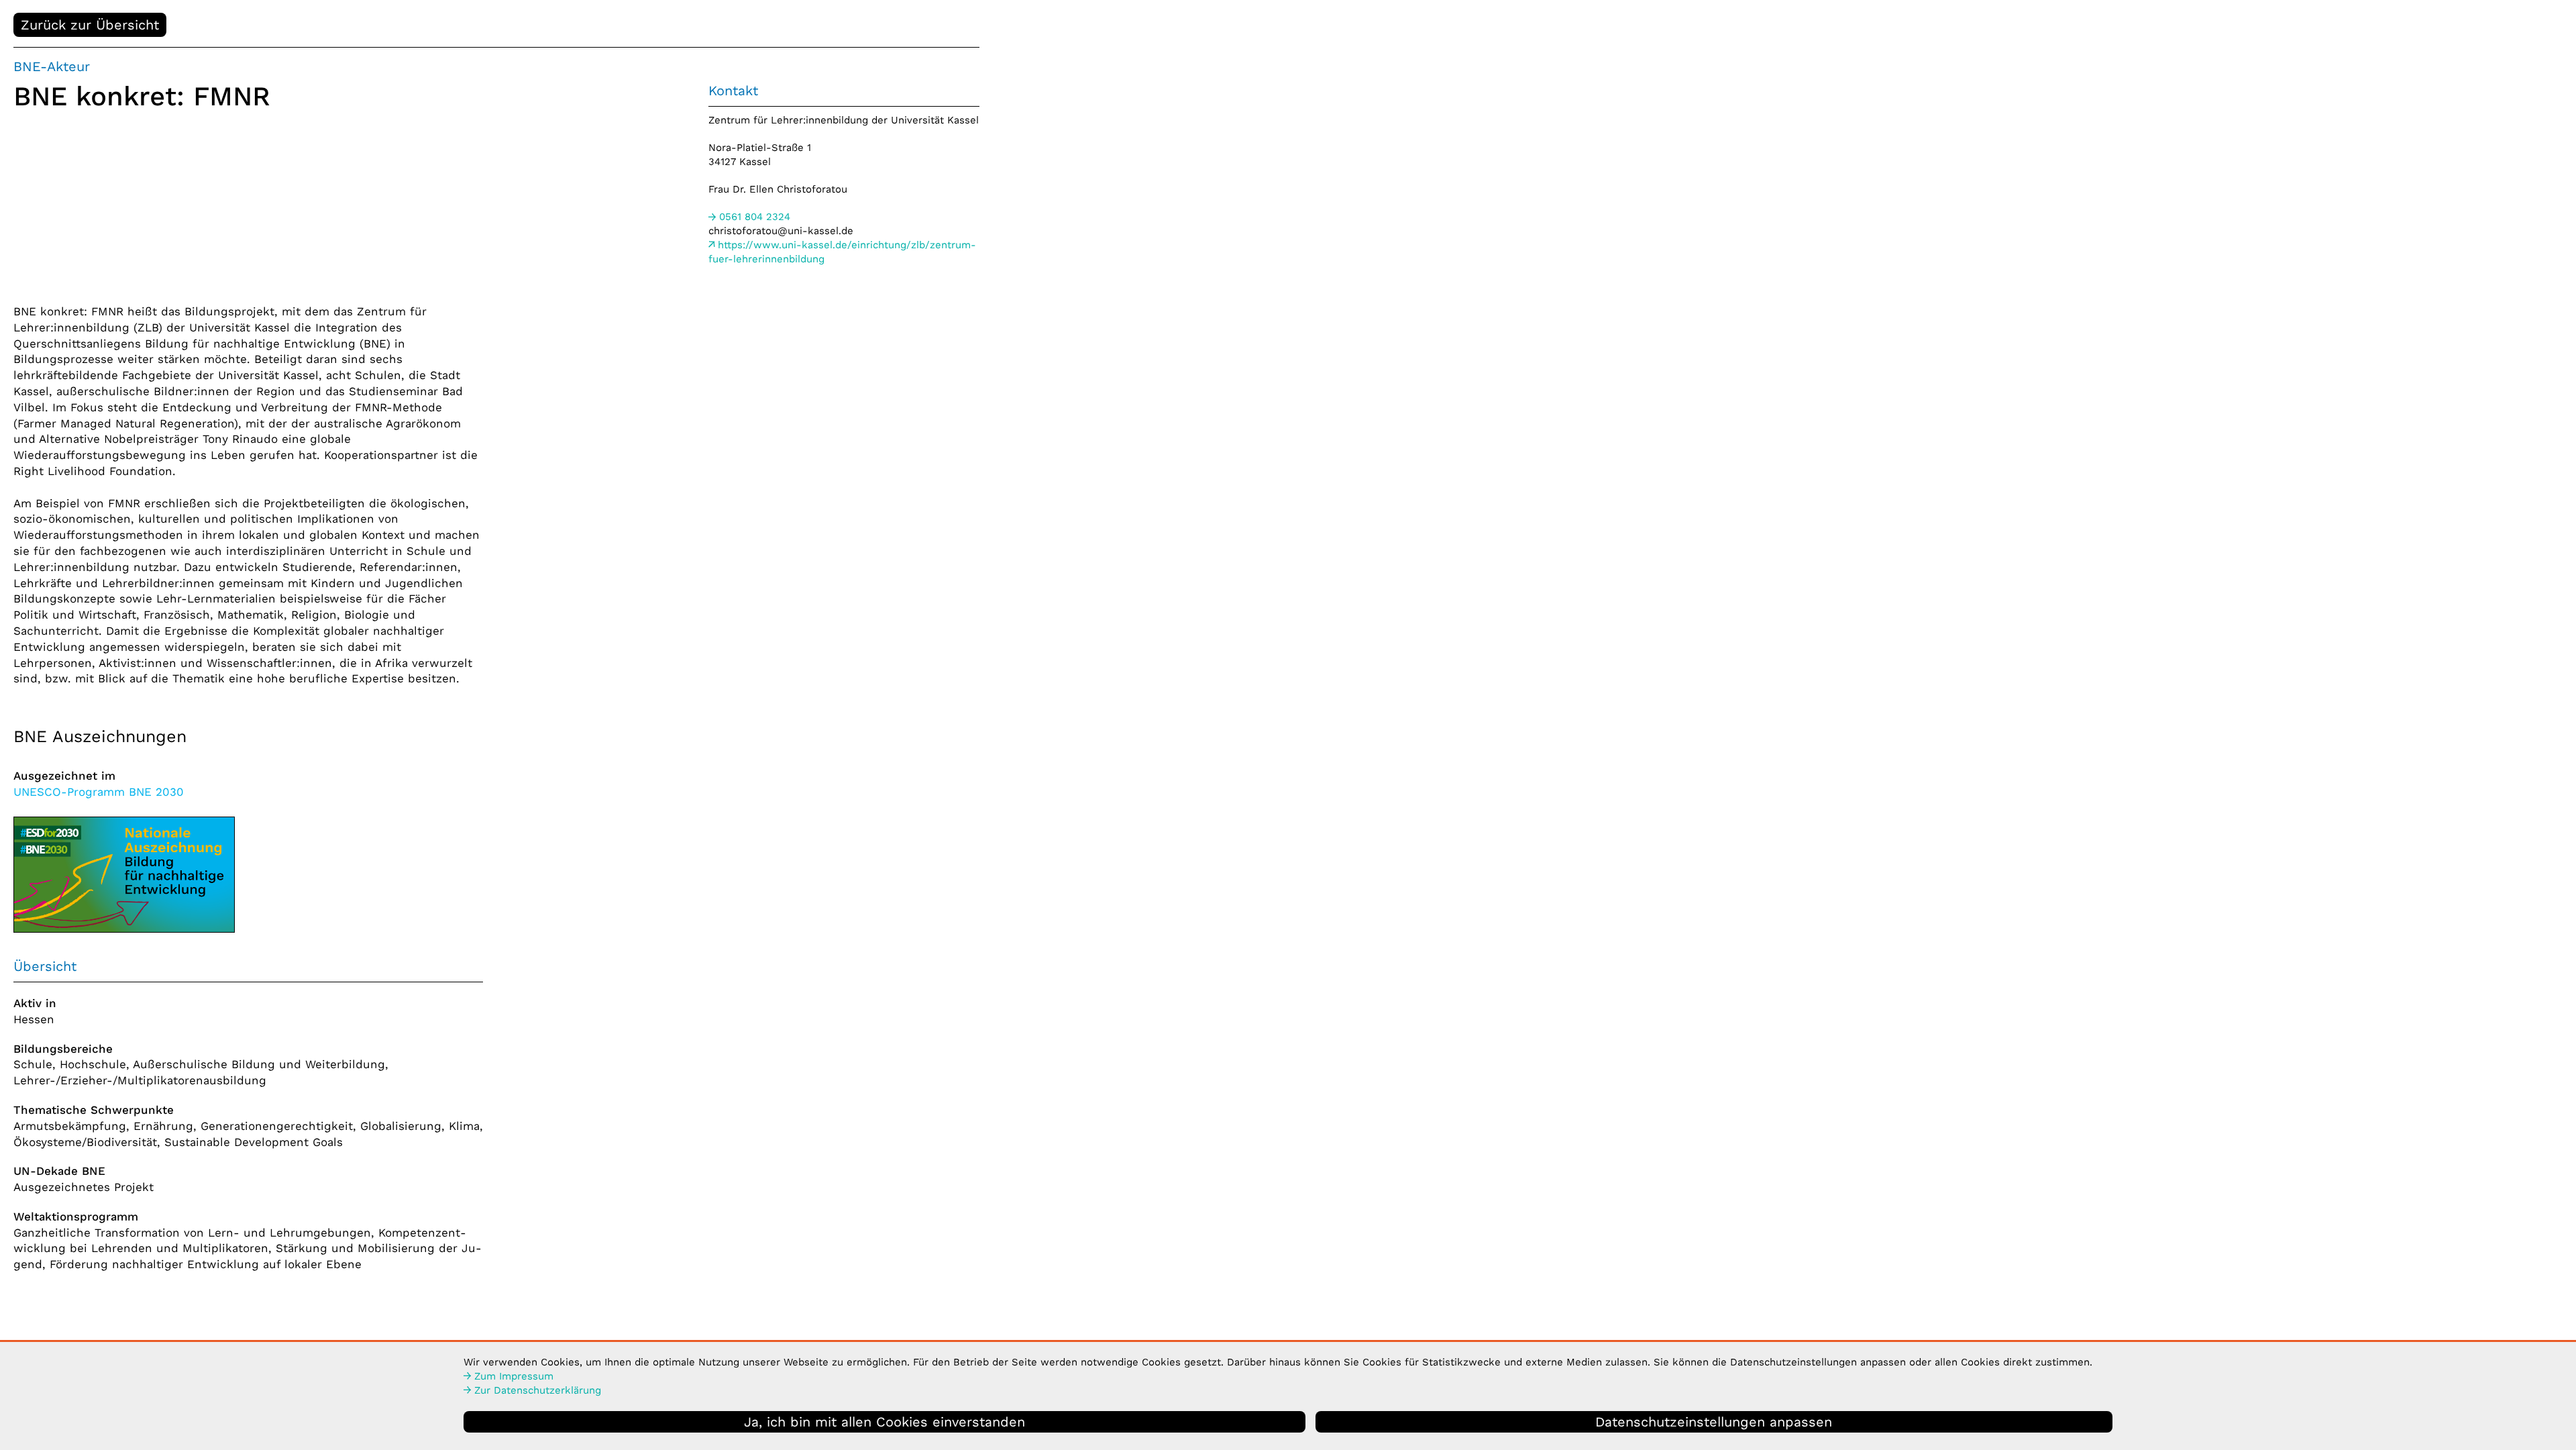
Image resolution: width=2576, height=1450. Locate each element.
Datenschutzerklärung (538, 1390)
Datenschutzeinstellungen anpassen (1714, 1422)
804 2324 (755, 217)
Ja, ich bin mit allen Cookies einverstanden (884, 1422)
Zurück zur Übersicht (90, 25)
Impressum (514, 1376)
